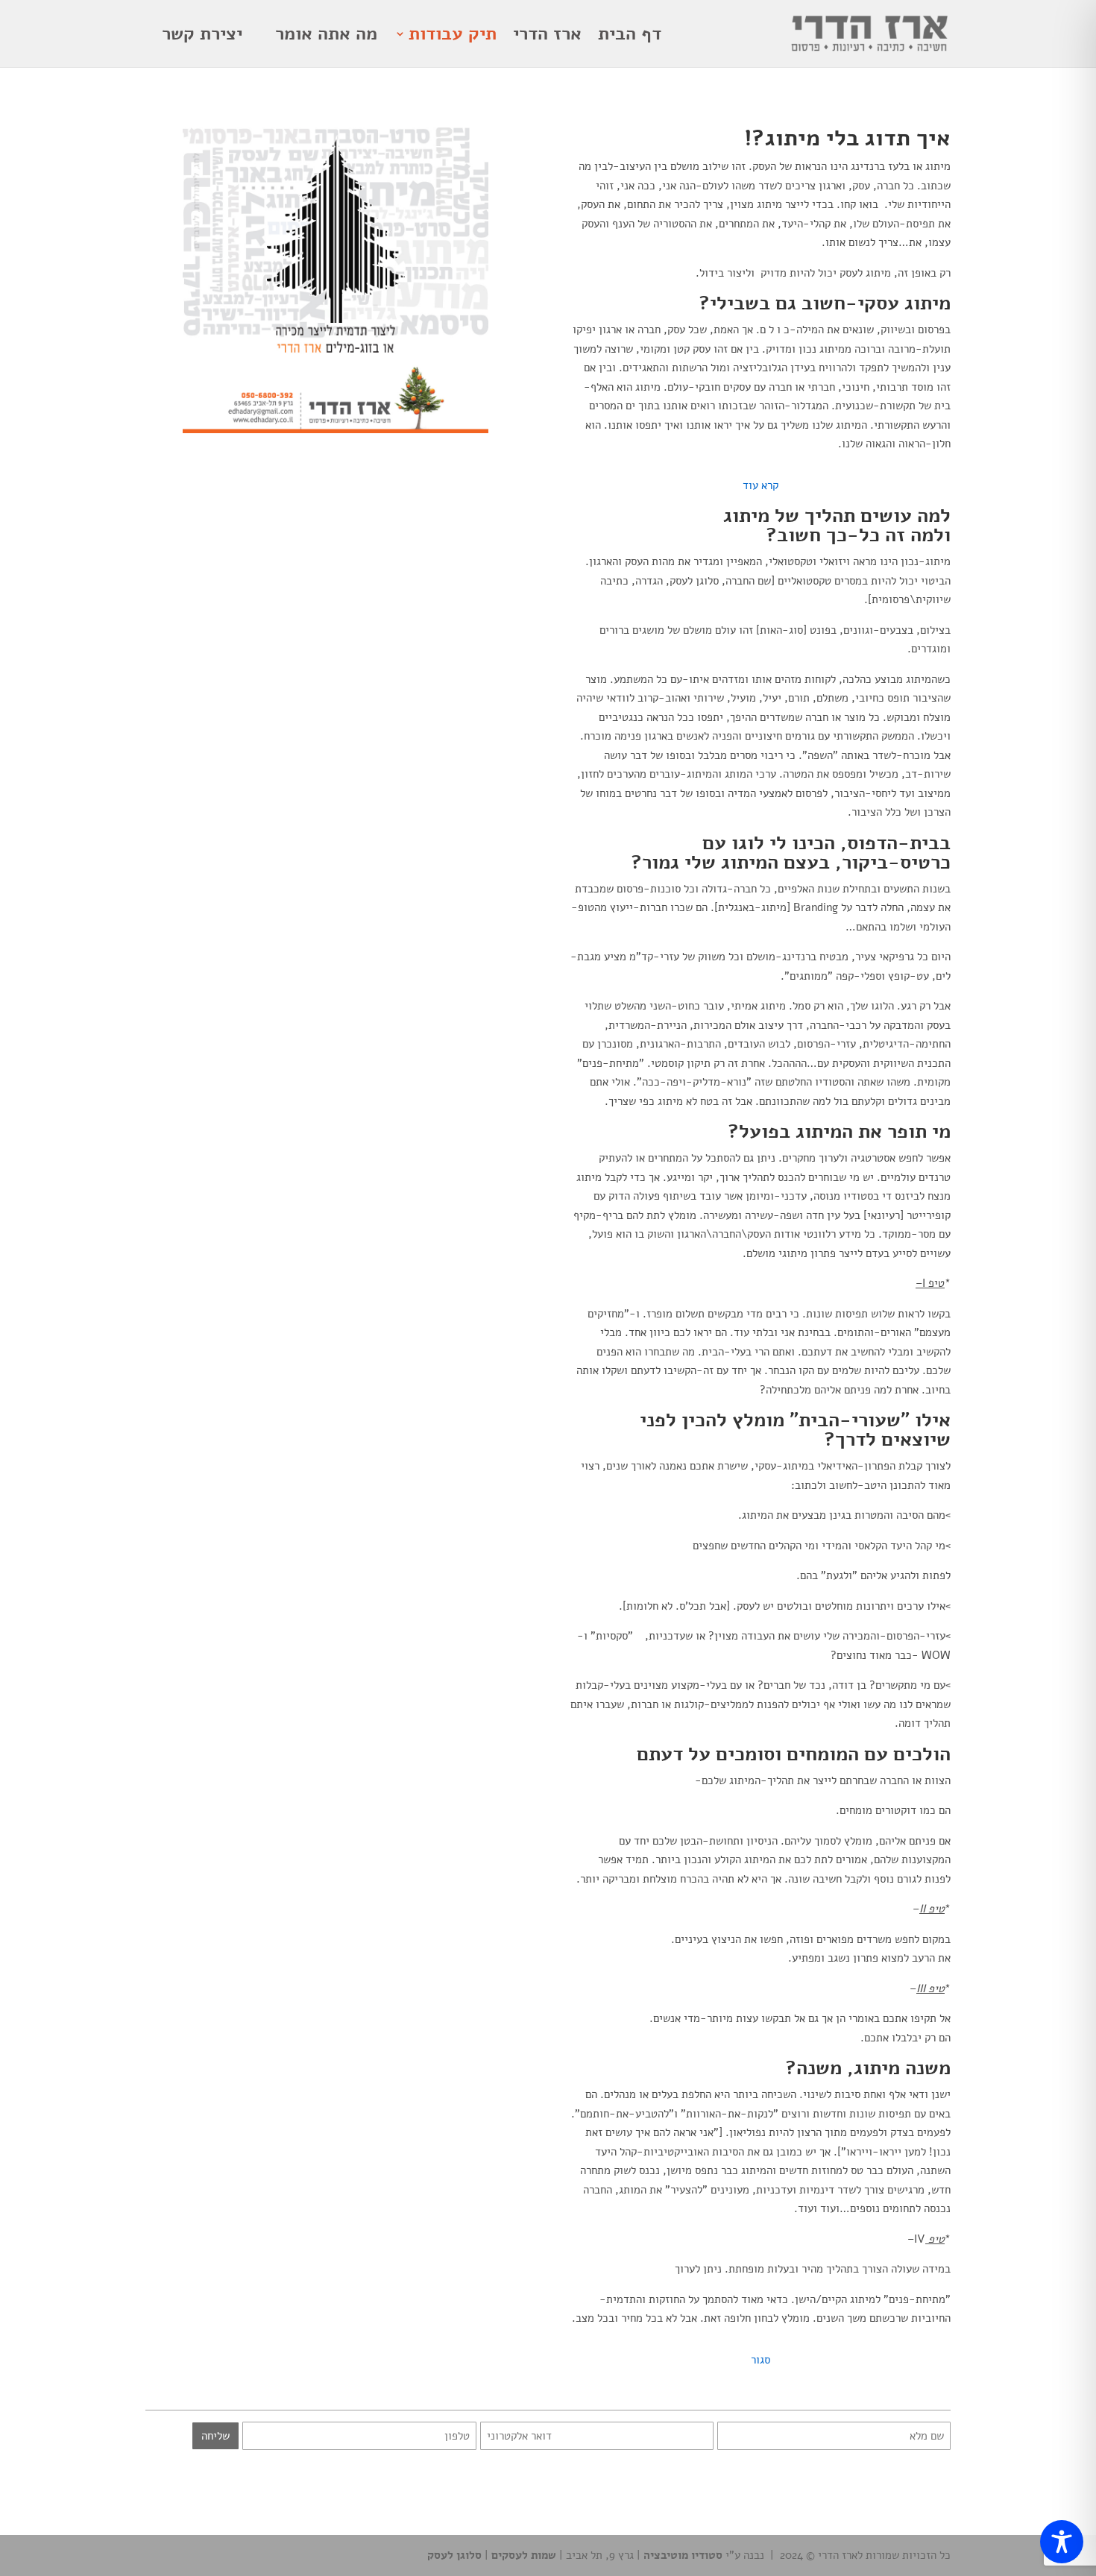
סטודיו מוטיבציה (683, 2555)
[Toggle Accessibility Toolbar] (1062, 2542)
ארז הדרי (547, 35)
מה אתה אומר (326, 35)
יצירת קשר (202, 35)
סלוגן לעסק (454, 2555)
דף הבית (630, 35)
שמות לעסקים (522, 2555)
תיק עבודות (453, 35)
